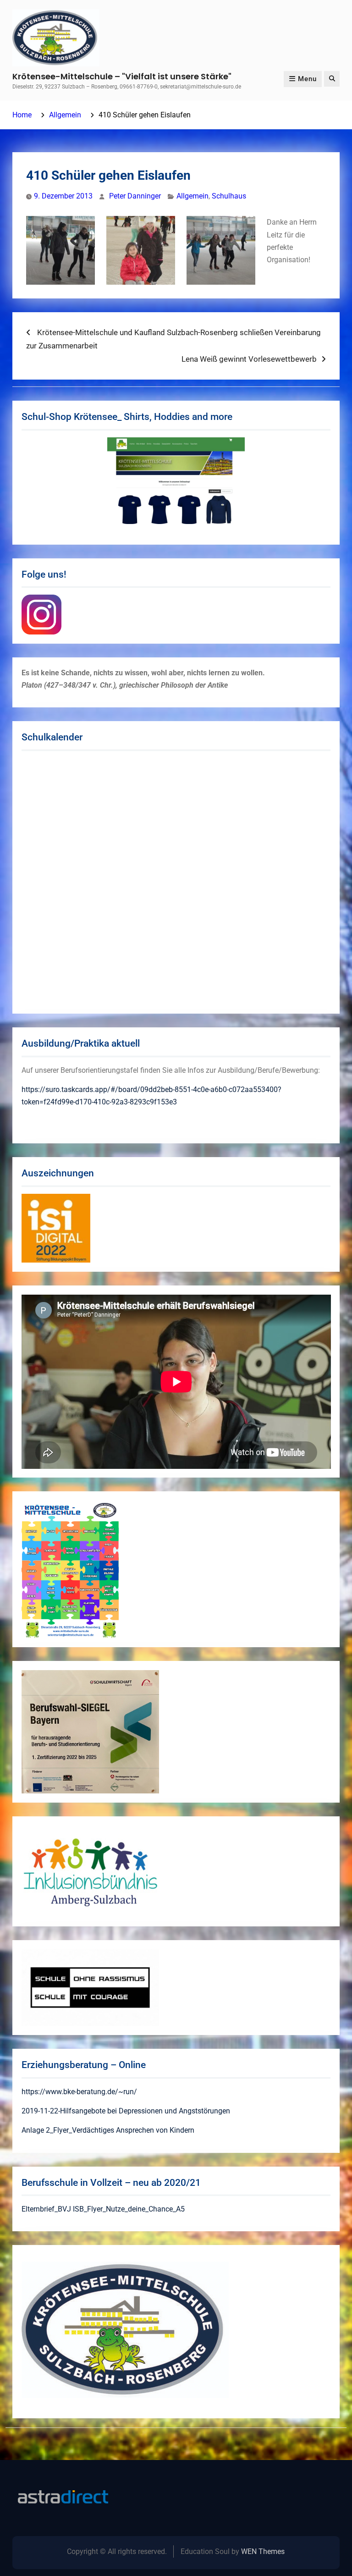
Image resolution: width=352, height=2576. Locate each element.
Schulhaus (229, 196)
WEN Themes (263, 2551)
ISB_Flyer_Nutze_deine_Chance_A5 (129, 2209)
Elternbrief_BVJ (46, 2209)
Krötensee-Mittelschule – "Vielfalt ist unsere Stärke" (122, 76)
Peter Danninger (135, 196)
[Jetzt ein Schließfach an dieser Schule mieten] (63, 2497)
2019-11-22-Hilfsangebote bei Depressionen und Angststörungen (126, 2111)
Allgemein (192, 196)
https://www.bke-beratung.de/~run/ (79, 2092)
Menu (307, 79)
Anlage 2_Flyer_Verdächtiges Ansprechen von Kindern (108, 2130)
